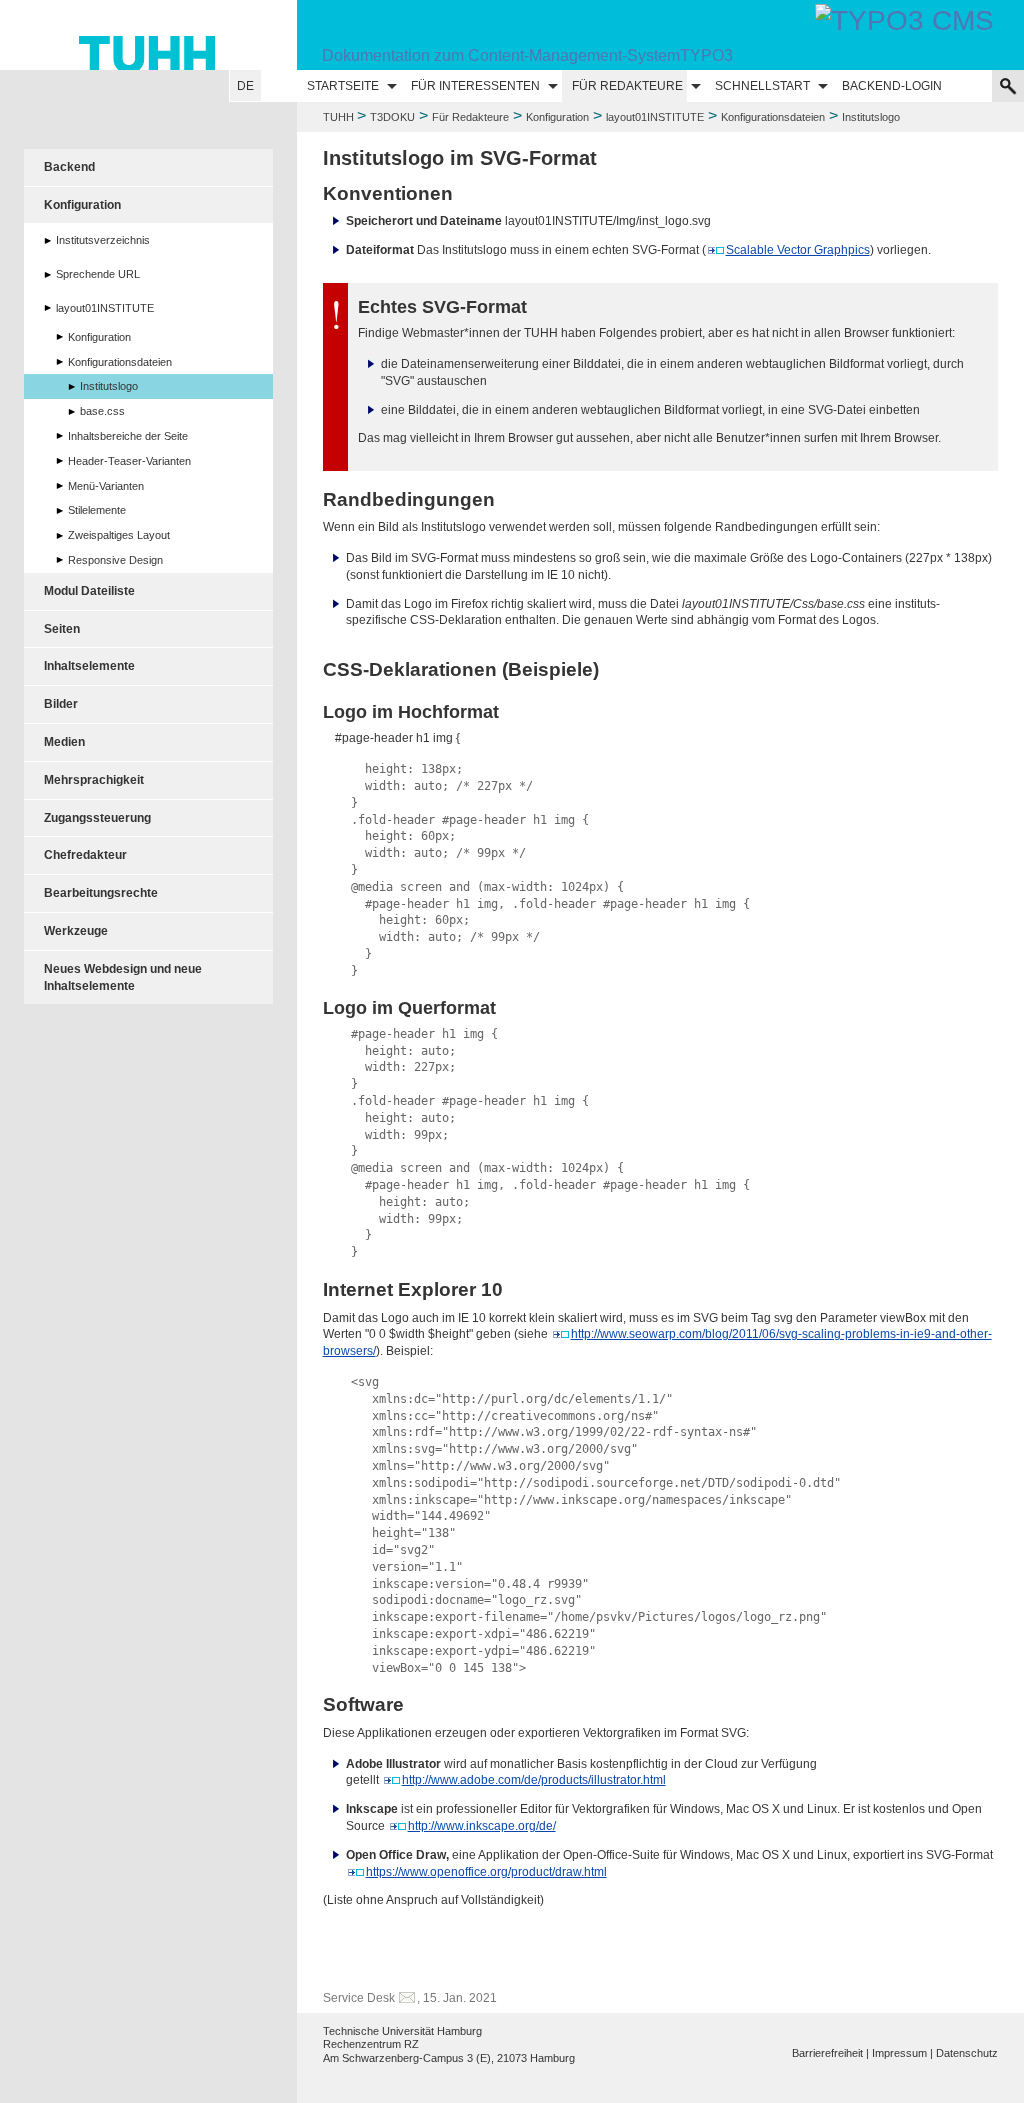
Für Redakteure (627, 86)
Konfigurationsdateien (773, 117)
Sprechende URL (98, 274)
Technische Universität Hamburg (402, 2031)
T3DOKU (392, 117)
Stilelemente (97, 510)
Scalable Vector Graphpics (798, 250)
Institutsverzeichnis (103, 240)
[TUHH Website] (148, 35)
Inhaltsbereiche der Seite (128, 436)
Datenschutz (967, 2053)
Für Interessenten (475, 86)
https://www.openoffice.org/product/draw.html (486, 1872)
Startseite (343, 86)
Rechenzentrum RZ (371, 2044)
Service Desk (359, 1998)
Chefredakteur (85, 855)
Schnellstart (762, 86)
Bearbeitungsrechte (101, 893)
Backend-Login (892, 86)
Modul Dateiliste (89, 591)
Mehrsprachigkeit (94, 780)
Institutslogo (109, 386)
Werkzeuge (76, 931)
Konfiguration (557, 117)
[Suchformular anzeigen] (1008, 86)
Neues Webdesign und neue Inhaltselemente (123, 977)
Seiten (62, 629)
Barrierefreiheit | (830, 2053)
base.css (102, 411)
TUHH (338, 117)
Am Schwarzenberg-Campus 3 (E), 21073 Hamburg (449, 2058)
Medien (64, 742)
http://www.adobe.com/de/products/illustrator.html (534, 1780)
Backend (69, 167)
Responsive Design (115, 560)
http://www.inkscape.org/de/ (482, 1826)
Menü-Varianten (106, 486)
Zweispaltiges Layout (119, 535)
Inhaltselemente (89, 666)
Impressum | (902, 2053)
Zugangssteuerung (97, 818)
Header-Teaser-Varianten (129, 461)
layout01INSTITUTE (655, 117)
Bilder (61, 704)
